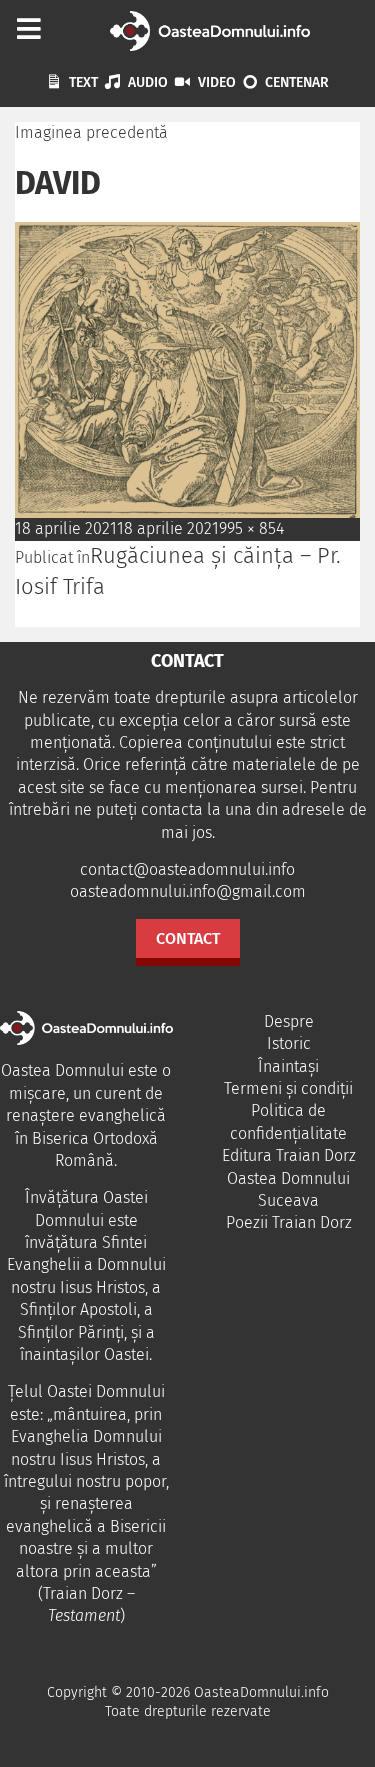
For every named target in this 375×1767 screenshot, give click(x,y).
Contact (188, 938)
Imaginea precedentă (91, 132)
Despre (289, 1021)
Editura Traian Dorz (289, 1155)
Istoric (289, 1043)
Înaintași (288, 1066)
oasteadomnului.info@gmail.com (188, 891)
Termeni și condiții (288, 1088)
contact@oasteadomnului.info (187, 869)
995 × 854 (251, 528)
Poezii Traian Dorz (289, 1222)
